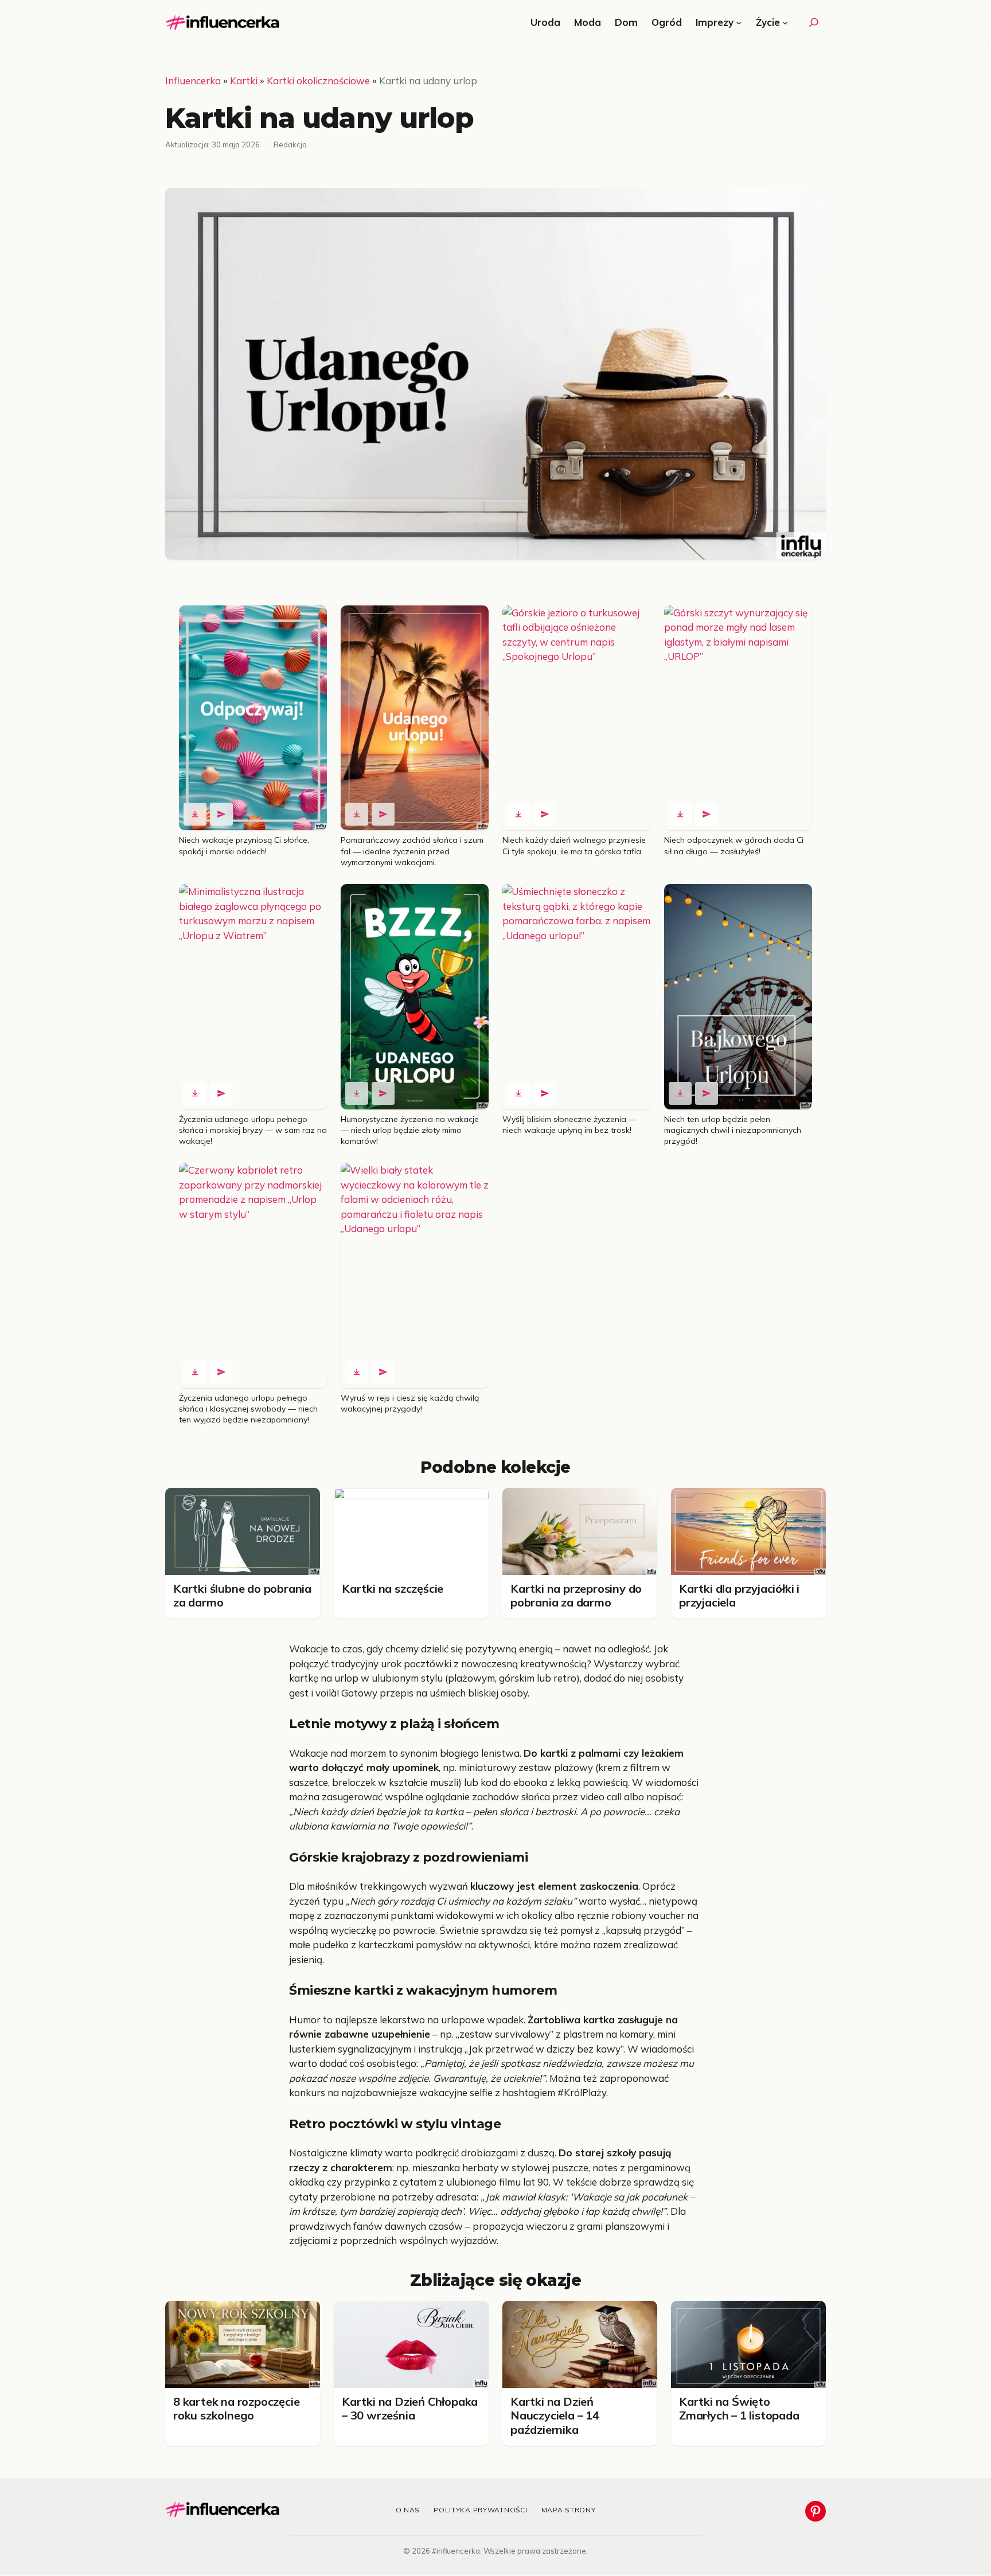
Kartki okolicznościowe (318, 81)
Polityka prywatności (480, 2510)
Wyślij (221, 814)
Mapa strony (569, 2510)
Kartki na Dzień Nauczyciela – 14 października (555, 2415)
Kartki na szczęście (393, 1588)
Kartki (244, 81)
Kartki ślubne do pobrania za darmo (242, 1595)
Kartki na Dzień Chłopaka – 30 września (410, 2408)
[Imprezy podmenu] (739, 22)
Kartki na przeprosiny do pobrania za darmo (576, 1595)
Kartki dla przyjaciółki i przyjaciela (739, 1595)
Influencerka (193, 81)
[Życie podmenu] (785, 22)
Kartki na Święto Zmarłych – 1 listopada (739, 2408)
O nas (408, 2510)
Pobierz (195, 814)
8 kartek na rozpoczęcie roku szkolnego (236, 2408)
